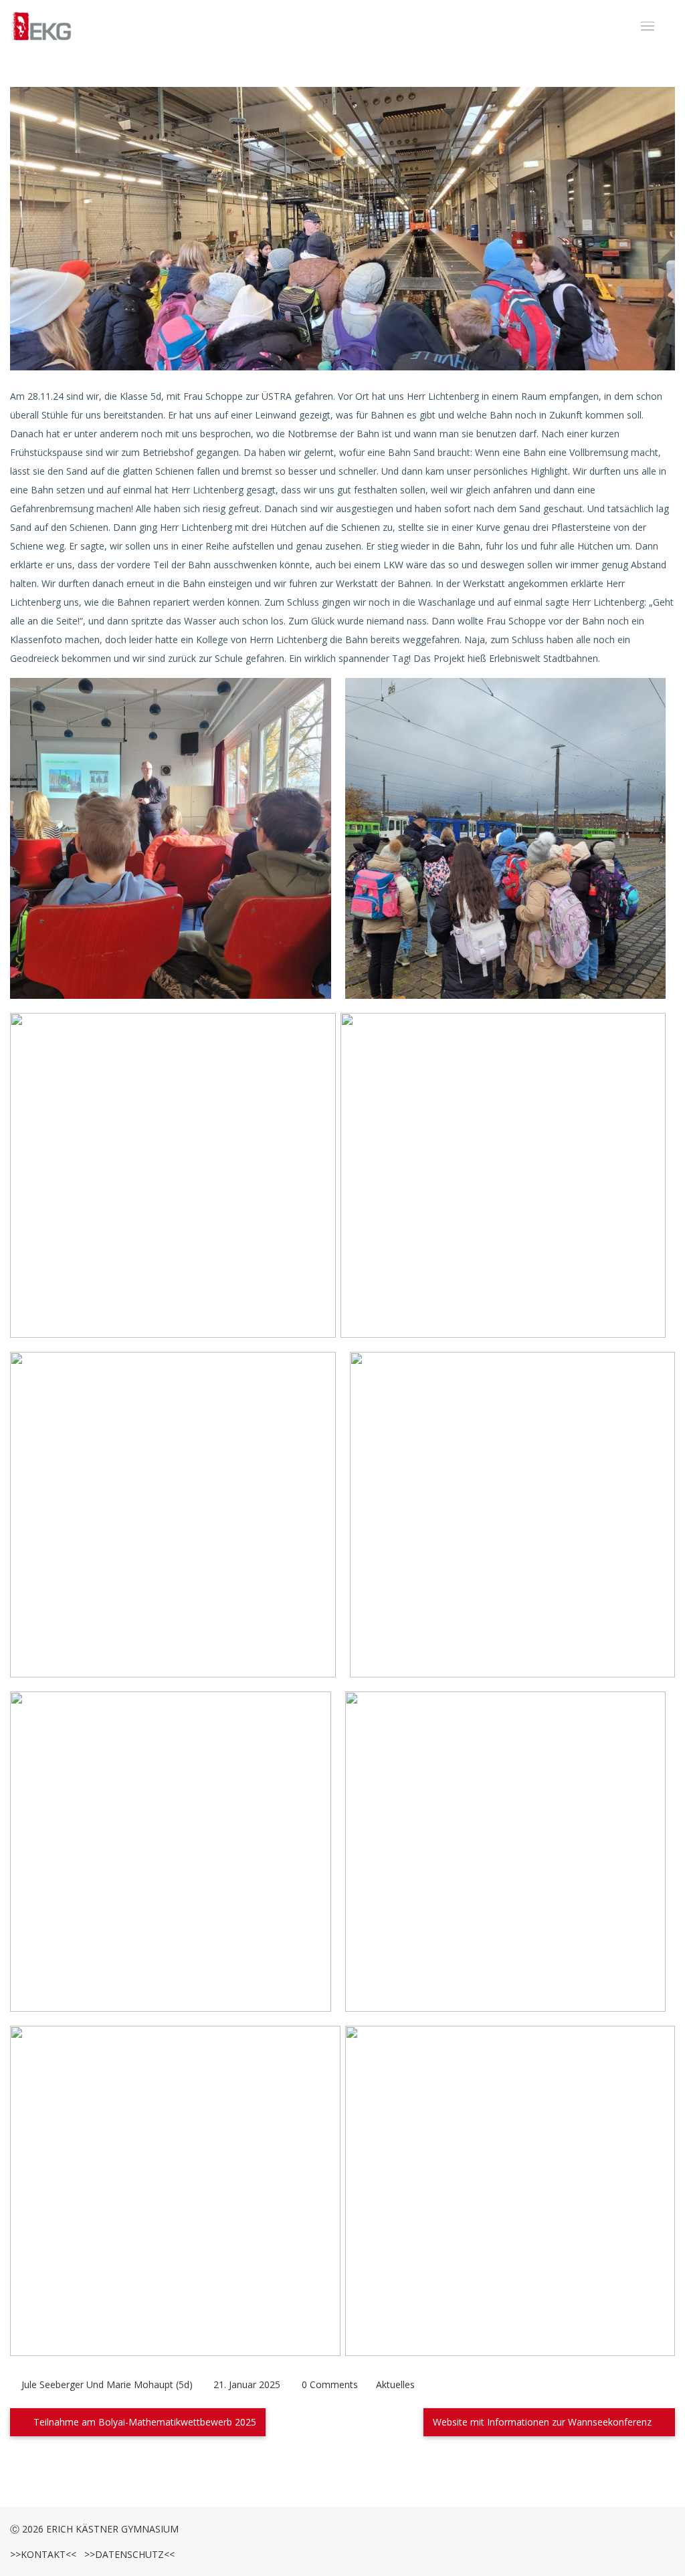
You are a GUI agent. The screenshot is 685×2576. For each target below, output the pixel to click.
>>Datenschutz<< (127, 2554)
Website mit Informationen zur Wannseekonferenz (544, 2422)
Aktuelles (395, 2384)
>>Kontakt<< (43, 2554)
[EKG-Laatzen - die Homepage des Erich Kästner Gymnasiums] (41, 27)
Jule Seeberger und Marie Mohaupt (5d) (107, 2384)
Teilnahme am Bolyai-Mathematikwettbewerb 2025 (143, 2422)
